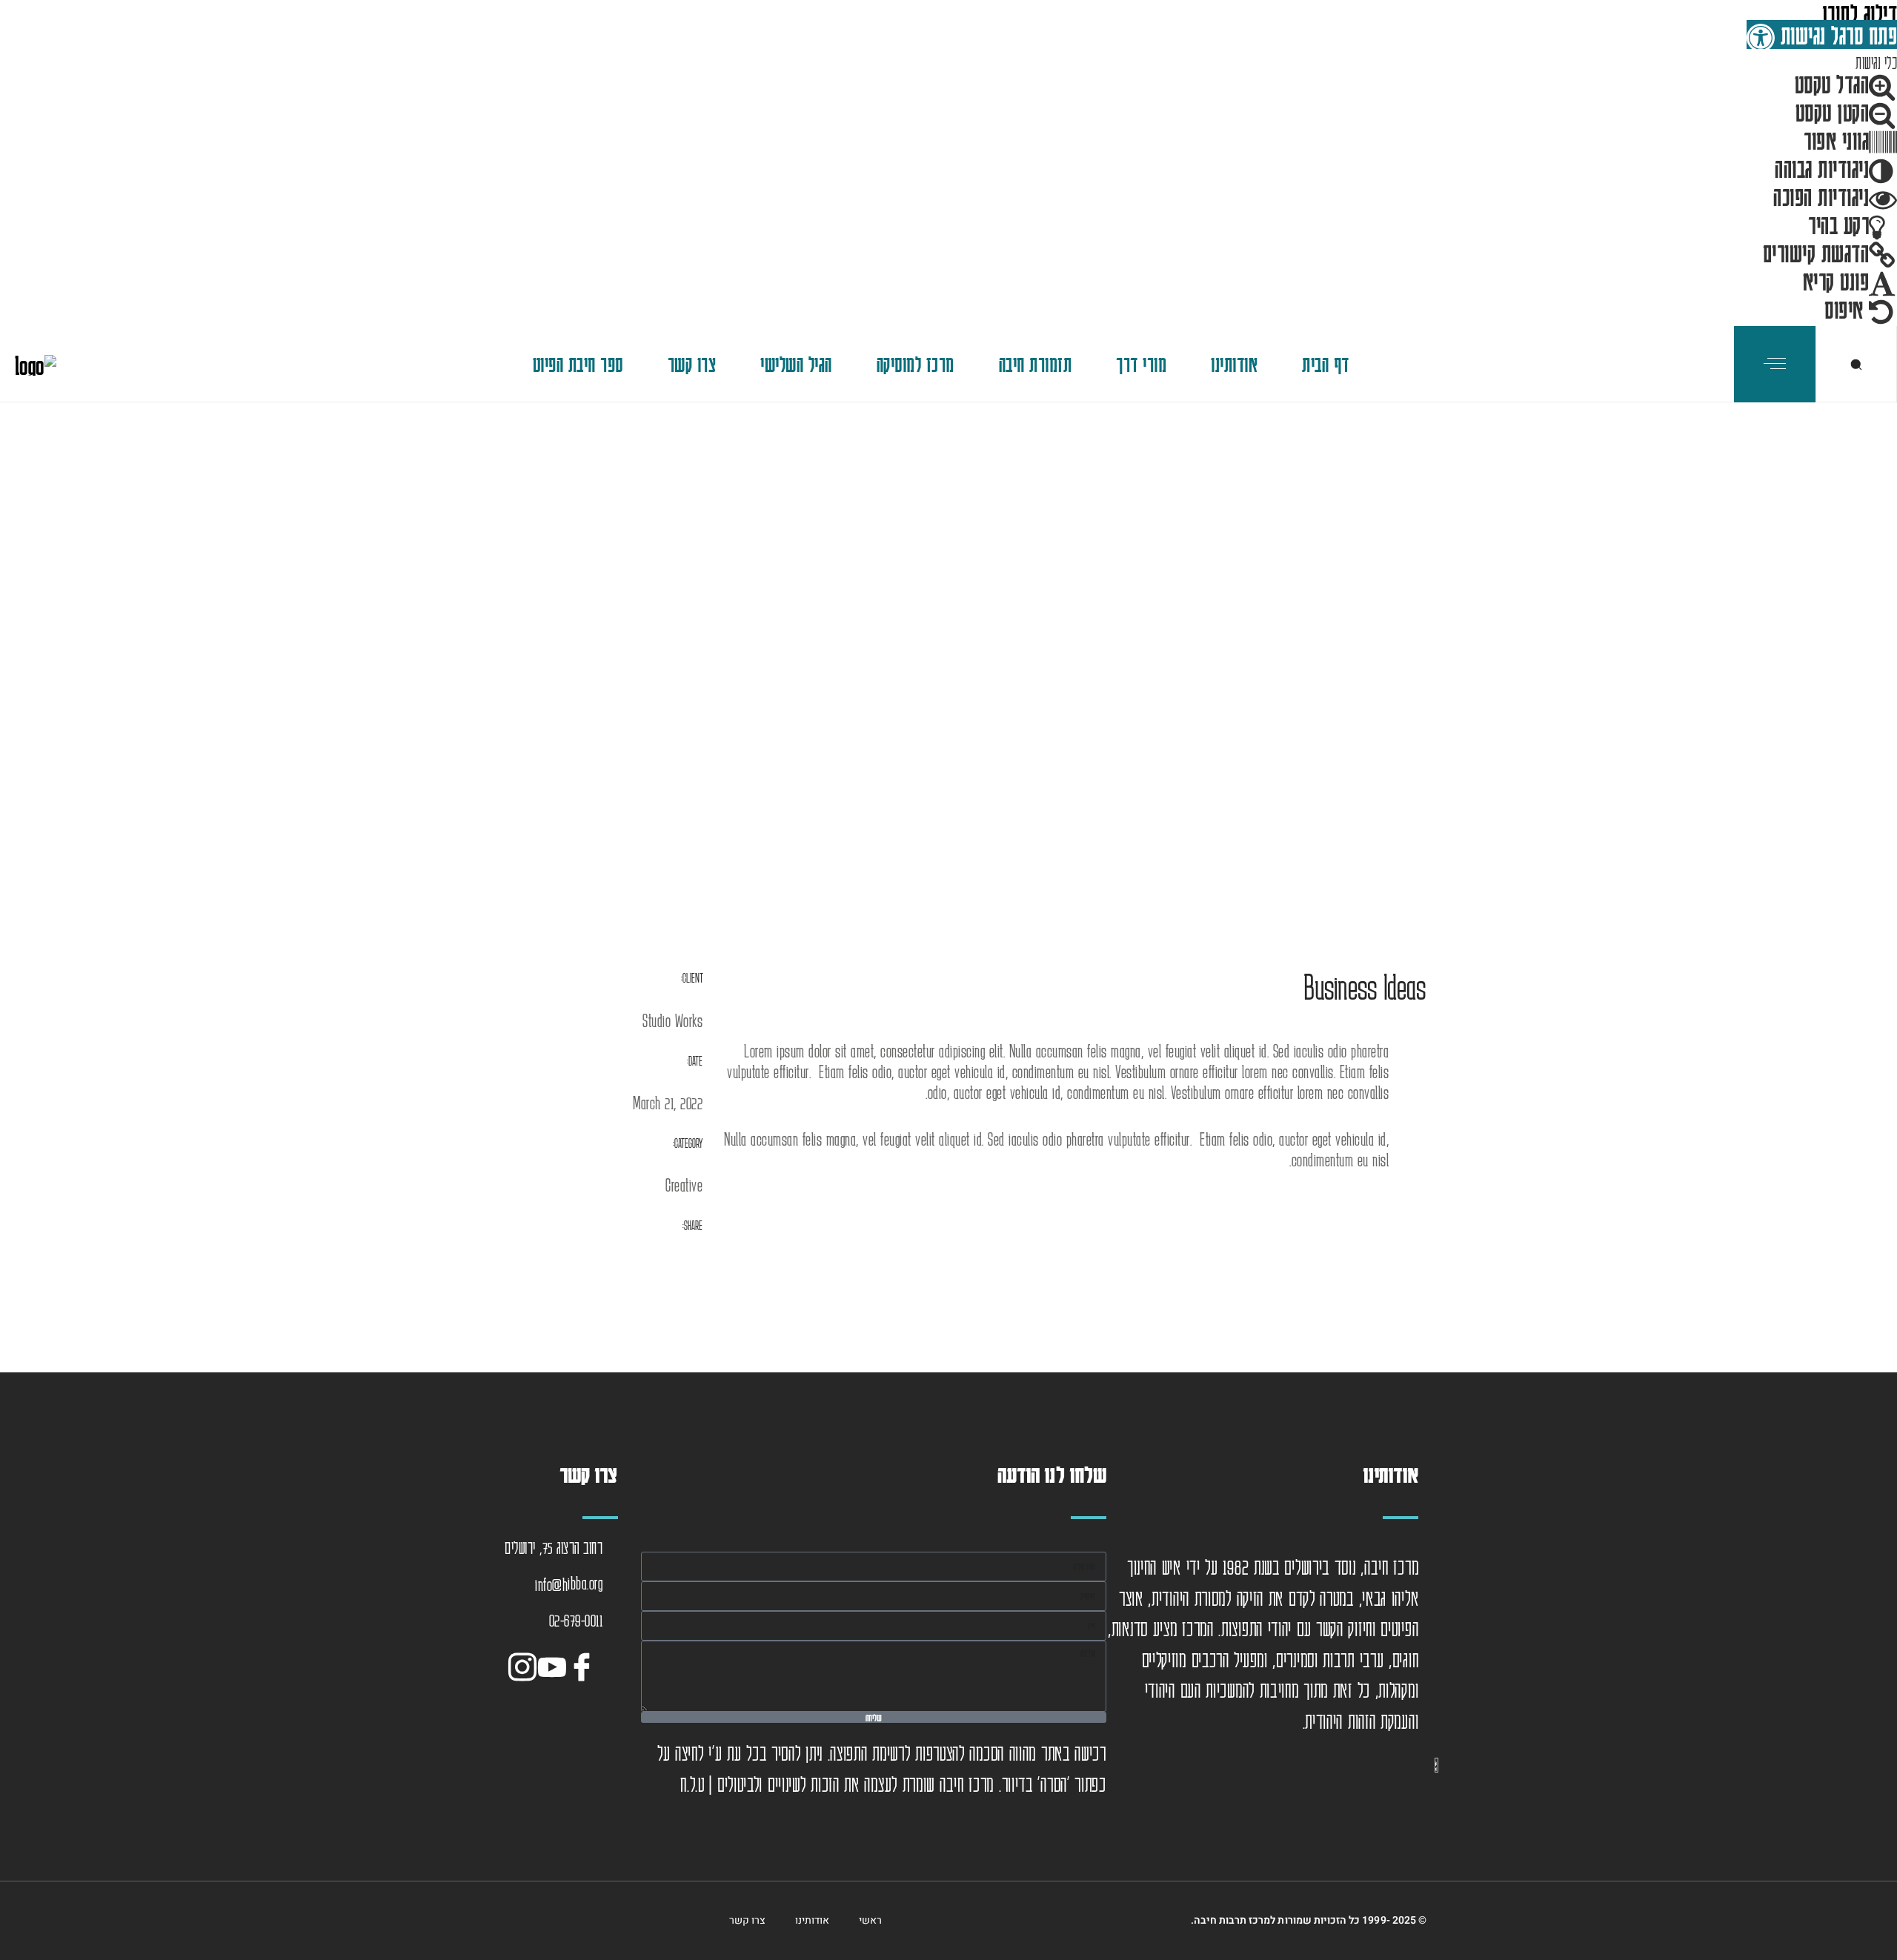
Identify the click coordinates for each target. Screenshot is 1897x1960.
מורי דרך (1141, 364)
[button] (1822, 34)
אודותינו (1234, 364)
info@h (551, 1584)
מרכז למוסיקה (916, 364)
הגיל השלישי (796, 364)
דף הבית (1326, 364)
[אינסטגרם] (526, 1664)
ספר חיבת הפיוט (578, 364)
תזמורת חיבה (1036, 364)
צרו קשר (692, 364)
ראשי (870, 1920)
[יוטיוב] (556, 1664)
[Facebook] (585, 1664)
